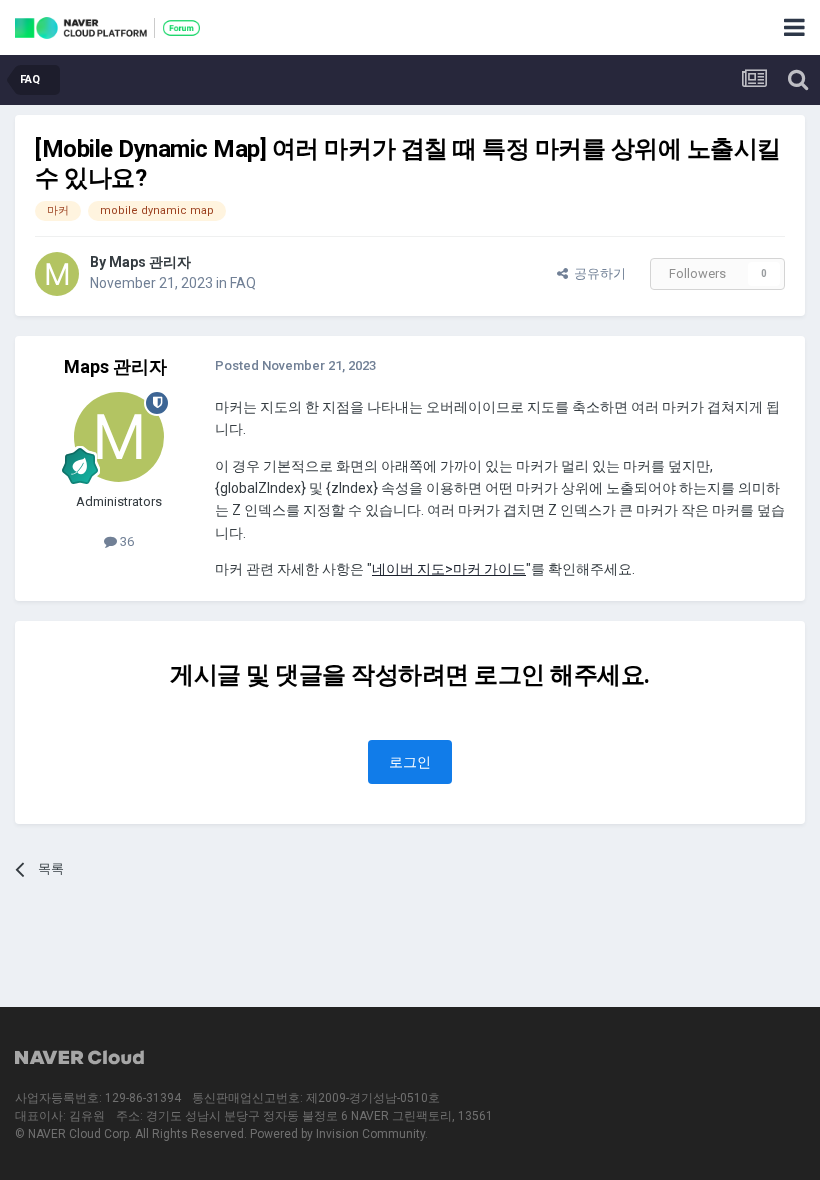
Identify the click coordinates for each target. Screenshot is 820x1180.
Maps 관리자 (150, 262)
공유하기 (597, 273)
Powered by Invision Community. (339, 1134)
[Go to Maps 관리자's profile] (57, 274)
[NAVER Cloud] (80, 1059)
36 (125, 541)
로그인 (410, 762)
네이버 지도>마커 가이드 (449, 569)
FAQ (243, 283)
